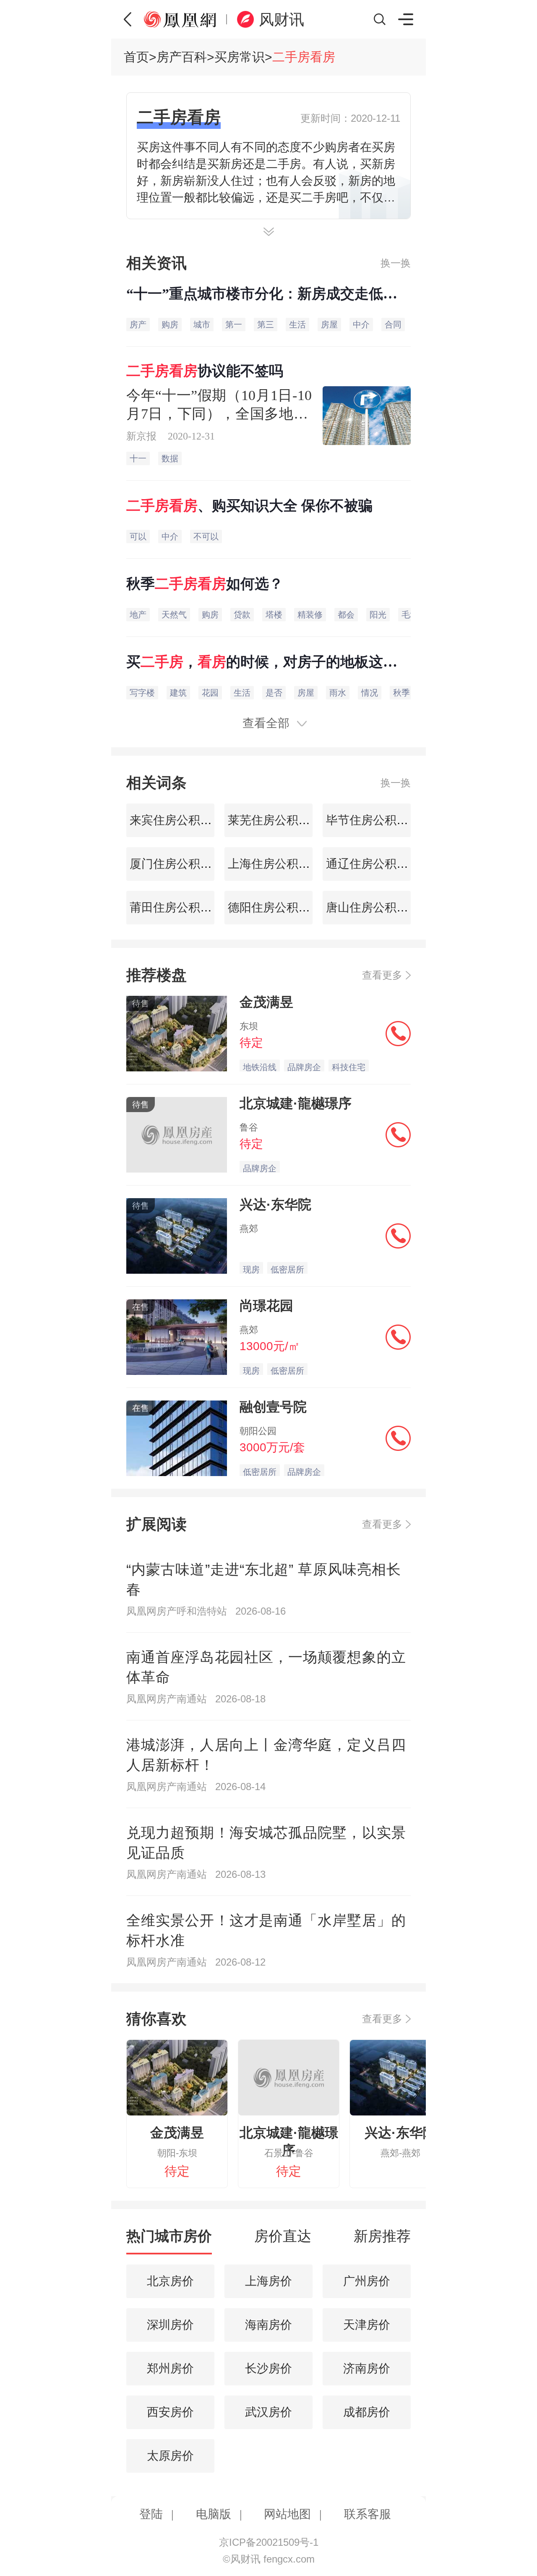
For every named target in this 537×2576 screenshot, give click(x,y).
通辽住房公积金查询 (377, 864)
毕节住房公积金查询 (377, 820)
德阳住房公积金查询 (279, 907)
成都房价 (367, 2412)
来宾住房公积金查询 (181, 820)
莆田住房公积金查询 (181, 907)
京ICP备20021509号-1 (269, 2542)
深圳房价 (170, 2325)
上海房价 (268, 2281)
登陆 (151, 2514)
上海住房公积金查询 (279, 864)
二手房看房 (304, 57)
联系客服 (368, 2514)
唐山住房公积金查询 (377, 907)
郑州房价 (170, 2368)
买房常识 (240, 57)
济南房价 (367, 2368)
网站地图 (287, 2514)
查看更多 (382, 975)
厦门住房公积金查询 (181, 864)
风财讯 (282, 20)
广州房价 (367, 2281)
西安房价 (170, 2412)
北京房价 (170, 2281)
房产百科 (182, 57)
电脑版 (214, 2514)
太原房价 (170, 2456)
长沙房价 (268, 2368)
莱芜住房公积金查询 (279, 820)
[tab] (169, 2240)
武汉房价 (268, 2412)
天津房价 (367, 2325)
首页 (136, 57)
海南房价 (268, 2325)
